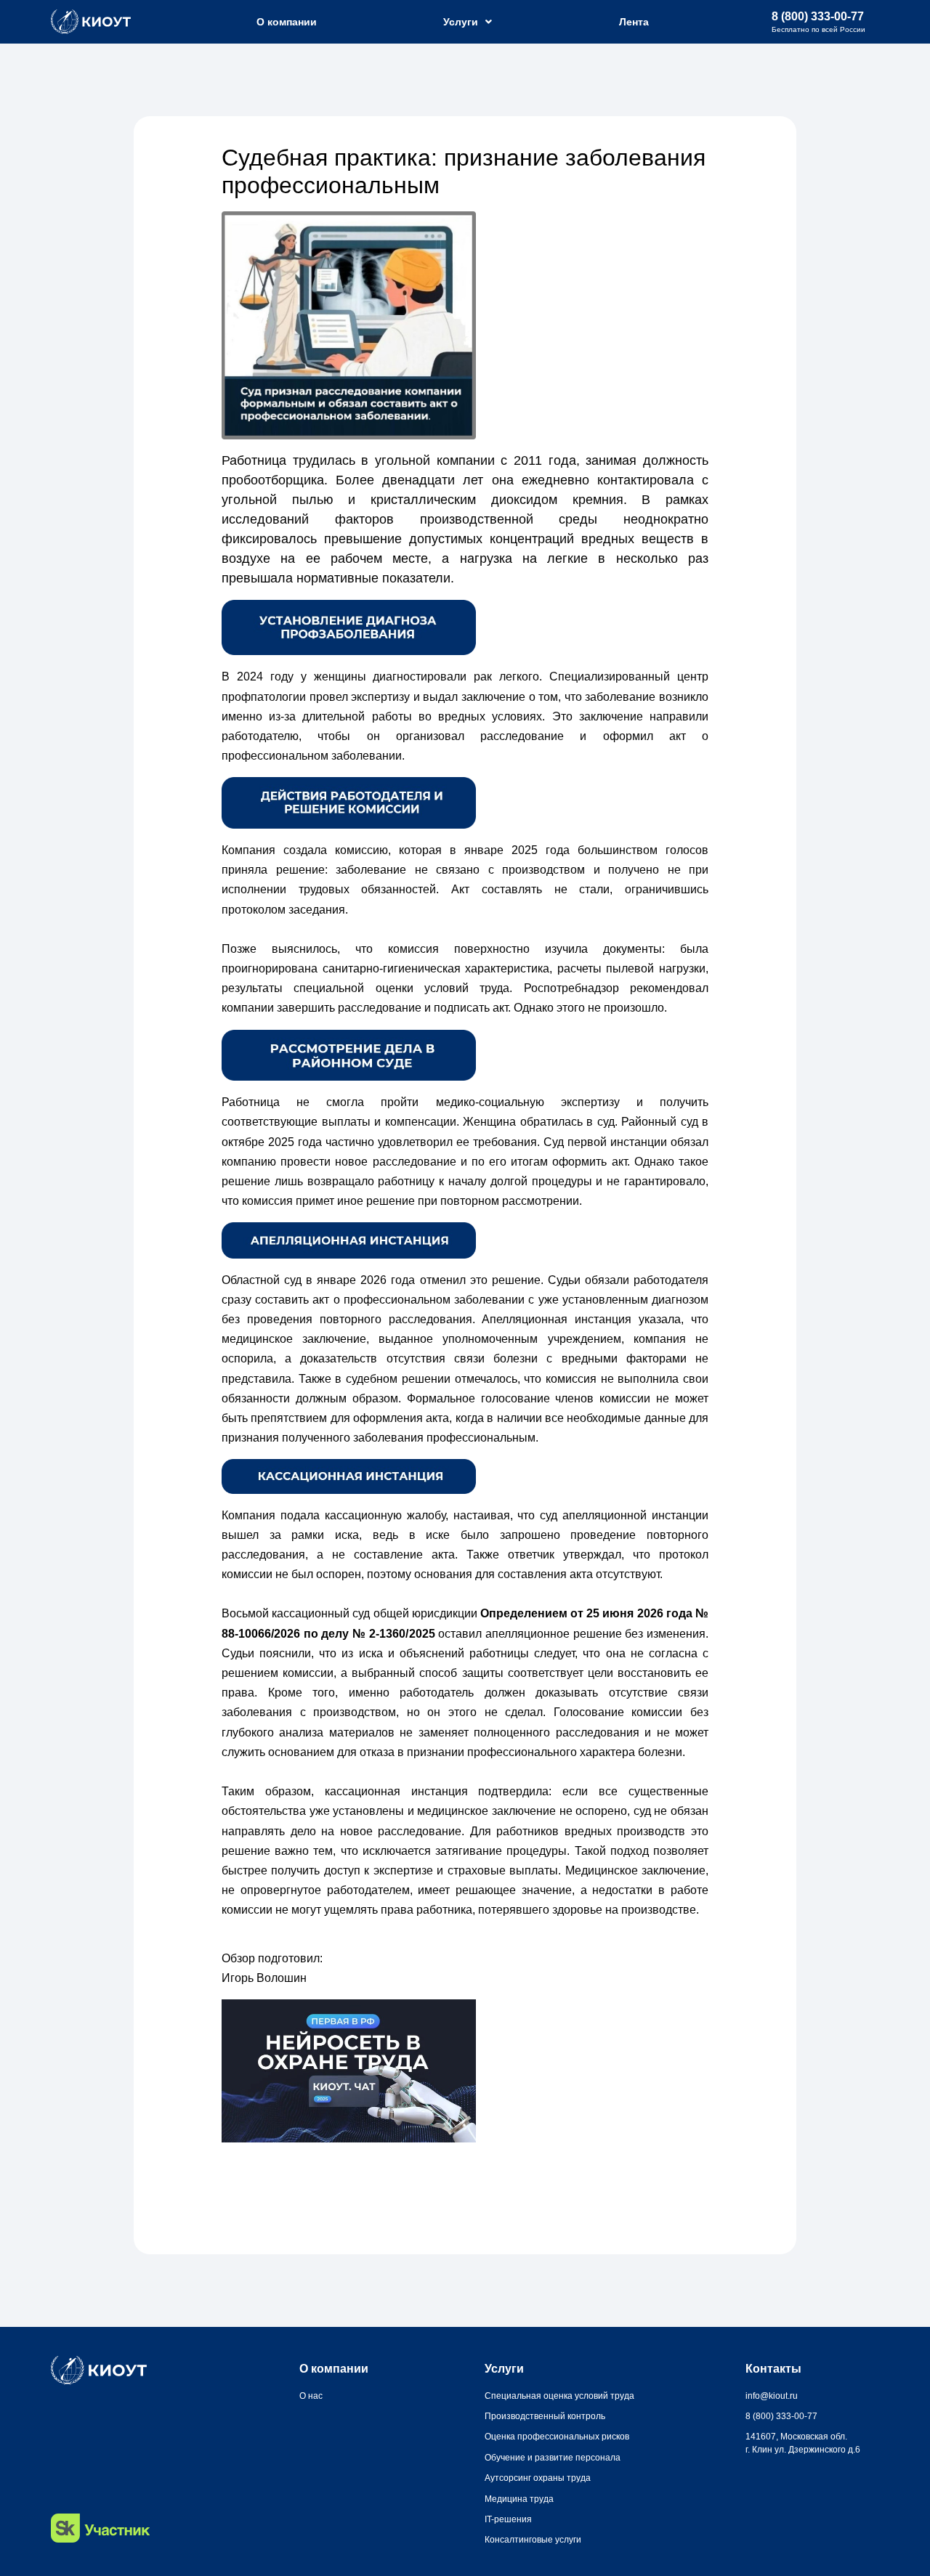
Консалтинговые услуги (533, 2540)
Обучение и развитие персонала (553, 2458)
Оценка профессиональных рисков (557, 2437)
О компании (287, 22)
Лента (634, 22)
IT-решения (508, 2519)
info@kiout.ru (772, 2396)
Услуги (461, 22)
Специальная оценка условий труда (559, 2396)
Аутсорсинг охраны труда (538, 2478)
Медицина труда (519, 2499)
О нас (311, 2396)
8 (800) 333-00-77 (818, 16)
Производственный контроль (545, 2416)
